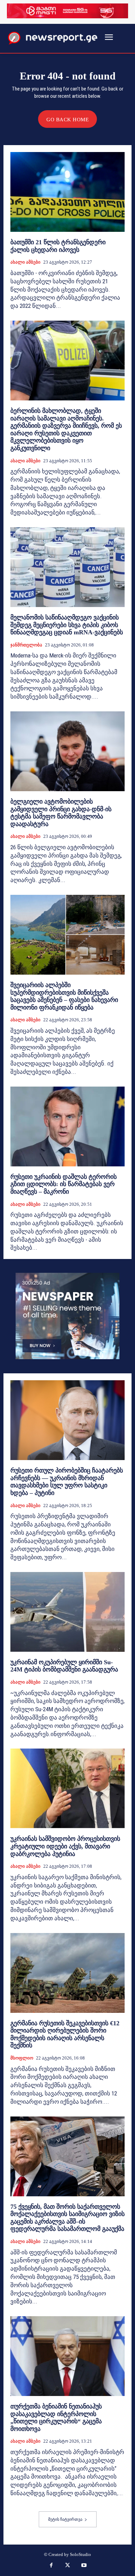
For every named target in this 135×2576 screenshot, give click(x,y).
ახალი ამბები (25, 262)
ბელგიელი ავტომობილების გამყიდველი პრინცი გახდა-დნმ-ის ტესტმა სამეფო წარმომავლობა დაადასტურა (61, 813)
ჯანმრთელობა (26, 645)
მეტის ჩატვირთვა (65, 2519)
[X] (67, 2566)
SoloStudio (80, 2554)
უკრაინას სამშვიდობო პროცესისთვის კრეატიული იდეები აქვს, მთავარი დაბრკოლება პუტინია (65, 1846)
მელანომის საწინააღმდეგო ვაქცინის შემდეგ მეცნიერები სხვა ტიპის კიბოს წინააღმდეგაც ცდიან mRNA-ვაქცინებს (67, 625)
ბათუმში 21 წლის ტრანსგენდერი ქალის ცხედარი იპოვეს (58, 246)
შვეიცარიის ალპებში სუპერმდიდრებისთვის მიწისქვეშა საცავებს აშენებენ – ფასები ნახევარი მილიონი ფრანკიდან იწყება (64, 996)
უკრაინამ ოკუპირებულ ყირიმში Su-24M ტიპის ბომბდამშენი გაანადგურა (64, 1666)
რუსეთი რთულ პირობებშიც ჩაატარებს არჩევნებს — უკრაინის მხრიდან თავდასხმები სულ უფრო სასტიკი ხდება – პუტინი (67, 1482)
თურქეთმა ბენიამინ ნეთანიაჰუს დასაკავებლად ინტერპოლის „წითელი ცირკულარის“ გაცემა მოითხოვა (56, 2418)
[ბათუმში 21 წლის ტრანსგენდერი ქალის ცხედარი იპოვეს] (67, 192)
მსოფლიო (22, 2058)
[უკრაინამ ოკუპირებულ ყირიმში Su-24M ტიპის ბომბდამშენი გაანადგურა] (67, 1612)
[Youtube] (84, 2566)
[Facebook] (51, 2566)
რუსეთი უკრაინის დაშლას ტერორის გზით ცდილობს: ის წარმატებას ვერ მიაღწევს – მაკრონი (64, 1184)
